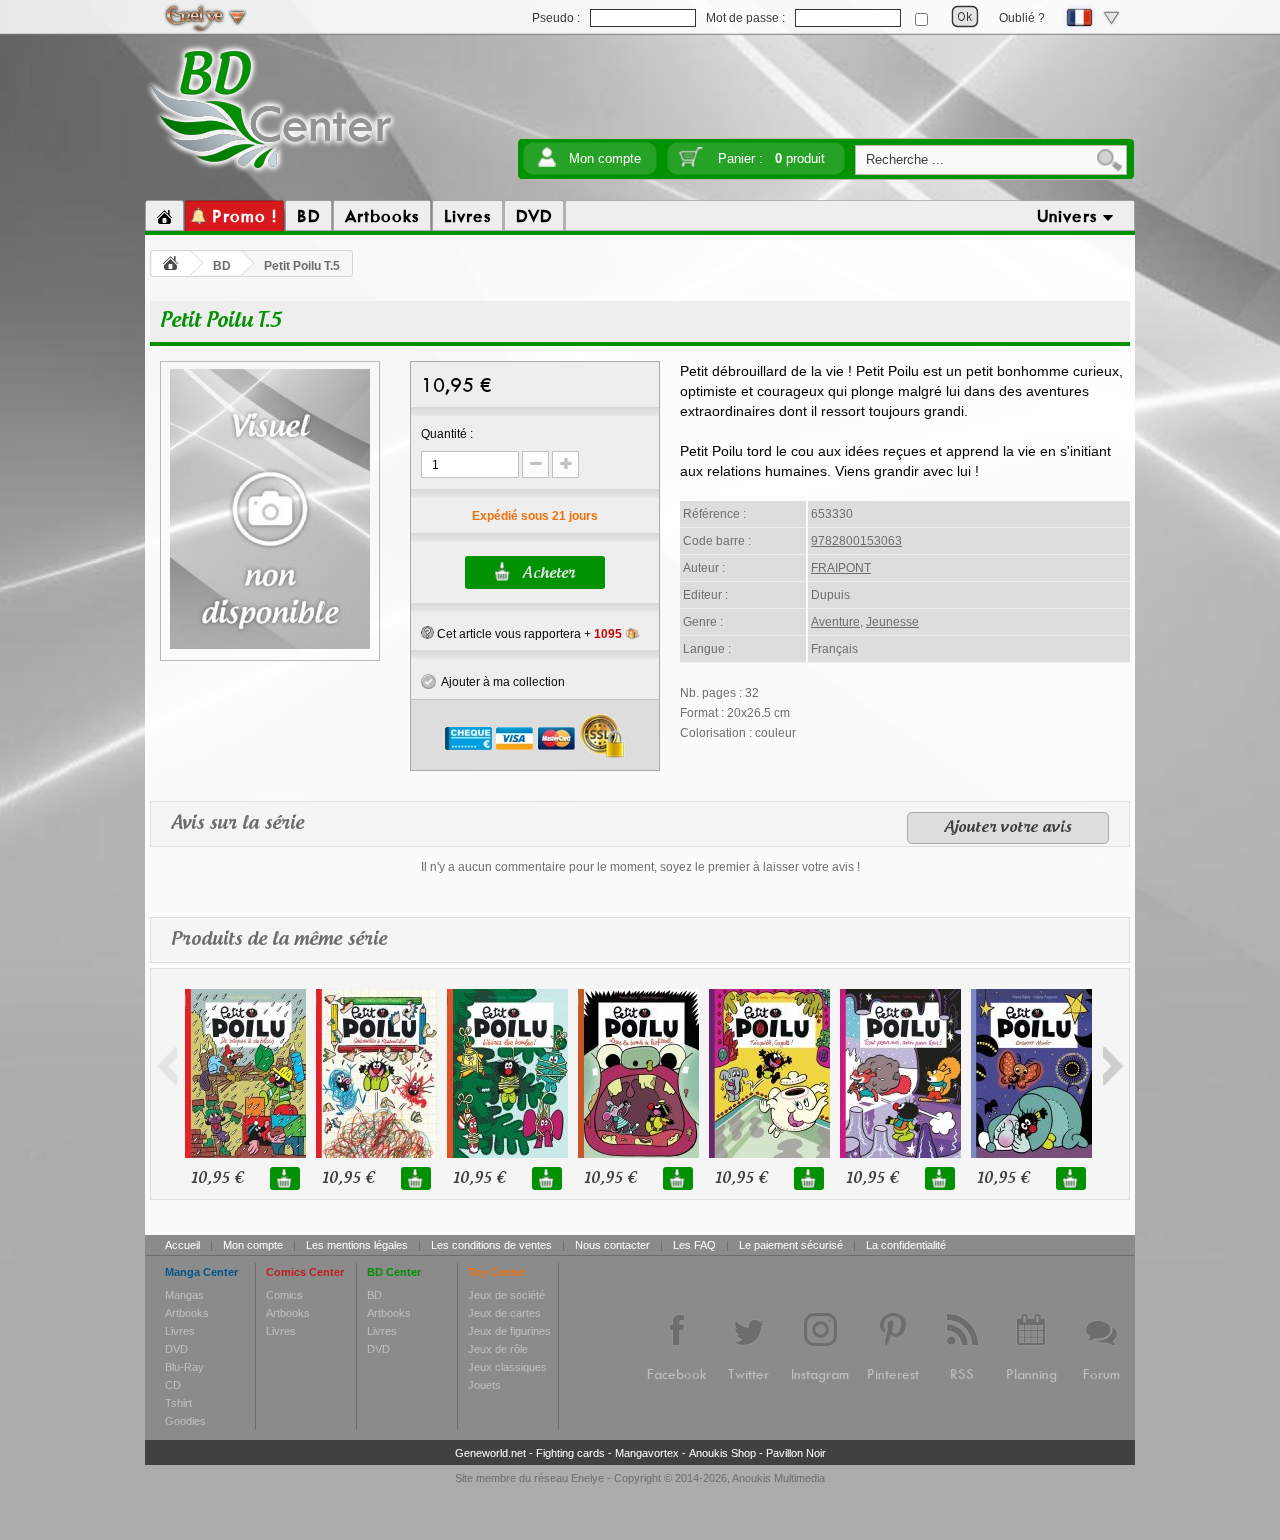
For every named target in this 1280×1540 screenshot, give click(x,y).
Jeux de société (506, 1295)
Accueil (182, 1245)
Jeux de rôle (498, 1349)
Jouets (484, 1385)
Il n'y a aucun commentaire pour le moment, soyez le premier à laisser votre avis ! (640, 867)
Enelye (587, 1478)
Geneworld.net (490, 1453)
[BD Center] (271, 173)
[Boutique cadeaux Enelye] (427, 633)
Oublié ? (1022, 18)
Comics (284, 1295)
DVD (176, 1349)
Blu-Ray (184, 1367)
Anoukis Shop (722, 1453)
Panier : (771, 158)
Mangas (184, 1295)
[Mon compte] (547, 163)
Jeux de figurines (509, 1331)
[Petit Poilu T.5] (270, 646)
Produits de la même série (279, 940)
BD (222, 266)
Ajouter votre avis (1008, 828)
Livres (180, 1331)
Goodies (185, 1421)
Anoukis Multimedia (778, 1478)
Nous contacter (612, 1245)
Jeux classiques (507, 1367)
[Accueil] (164, 216)
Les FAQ (694, 1245)
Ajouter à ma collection (500, 682)
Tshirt (178, 1403)
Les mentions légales (357, 1245)
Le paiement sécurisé (791, 1245)
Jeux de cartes (504, 1313)
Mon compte (605, 158)
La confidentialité (906, 1245)
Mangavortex (647, 1453)
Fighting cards (570, 1453)
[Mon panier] (691, 163)
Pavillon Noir (796, 1453)
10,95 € (217, 1178)
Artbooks (187, 1313)
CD (173, 1385)
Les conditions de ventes (491, 1245)
